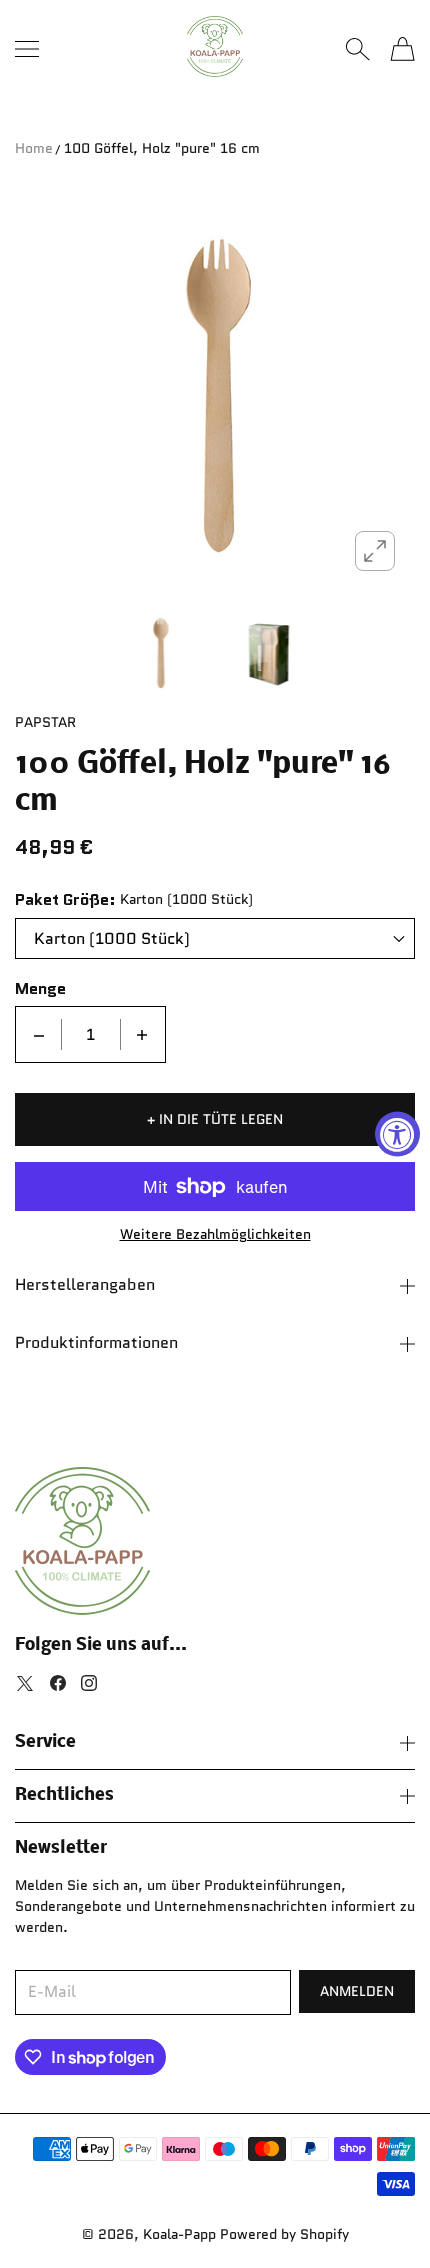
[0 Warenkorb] (402, 49)
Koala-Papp (179, 2234)
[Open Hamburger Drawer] (27, 49)
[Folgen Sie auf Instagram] (89, 1683)
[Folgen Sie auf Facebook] (58, 1683)
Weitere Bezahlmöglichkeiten (215, 1234)
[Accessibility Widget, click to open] (397, 1134)
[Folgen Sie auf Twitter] (25, 1683)
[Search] (357, 49)
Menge (40, 989)
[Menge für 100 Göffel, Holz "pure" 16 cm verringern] (39, 1034)
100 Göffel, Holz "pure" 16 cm (162, 148)
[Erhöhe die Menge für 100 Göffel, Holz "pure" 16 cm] (142, 1034)
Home (34, 148)
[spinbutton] (91, 1034)
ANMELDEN (357, 1991)
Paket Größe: (65, 900)
